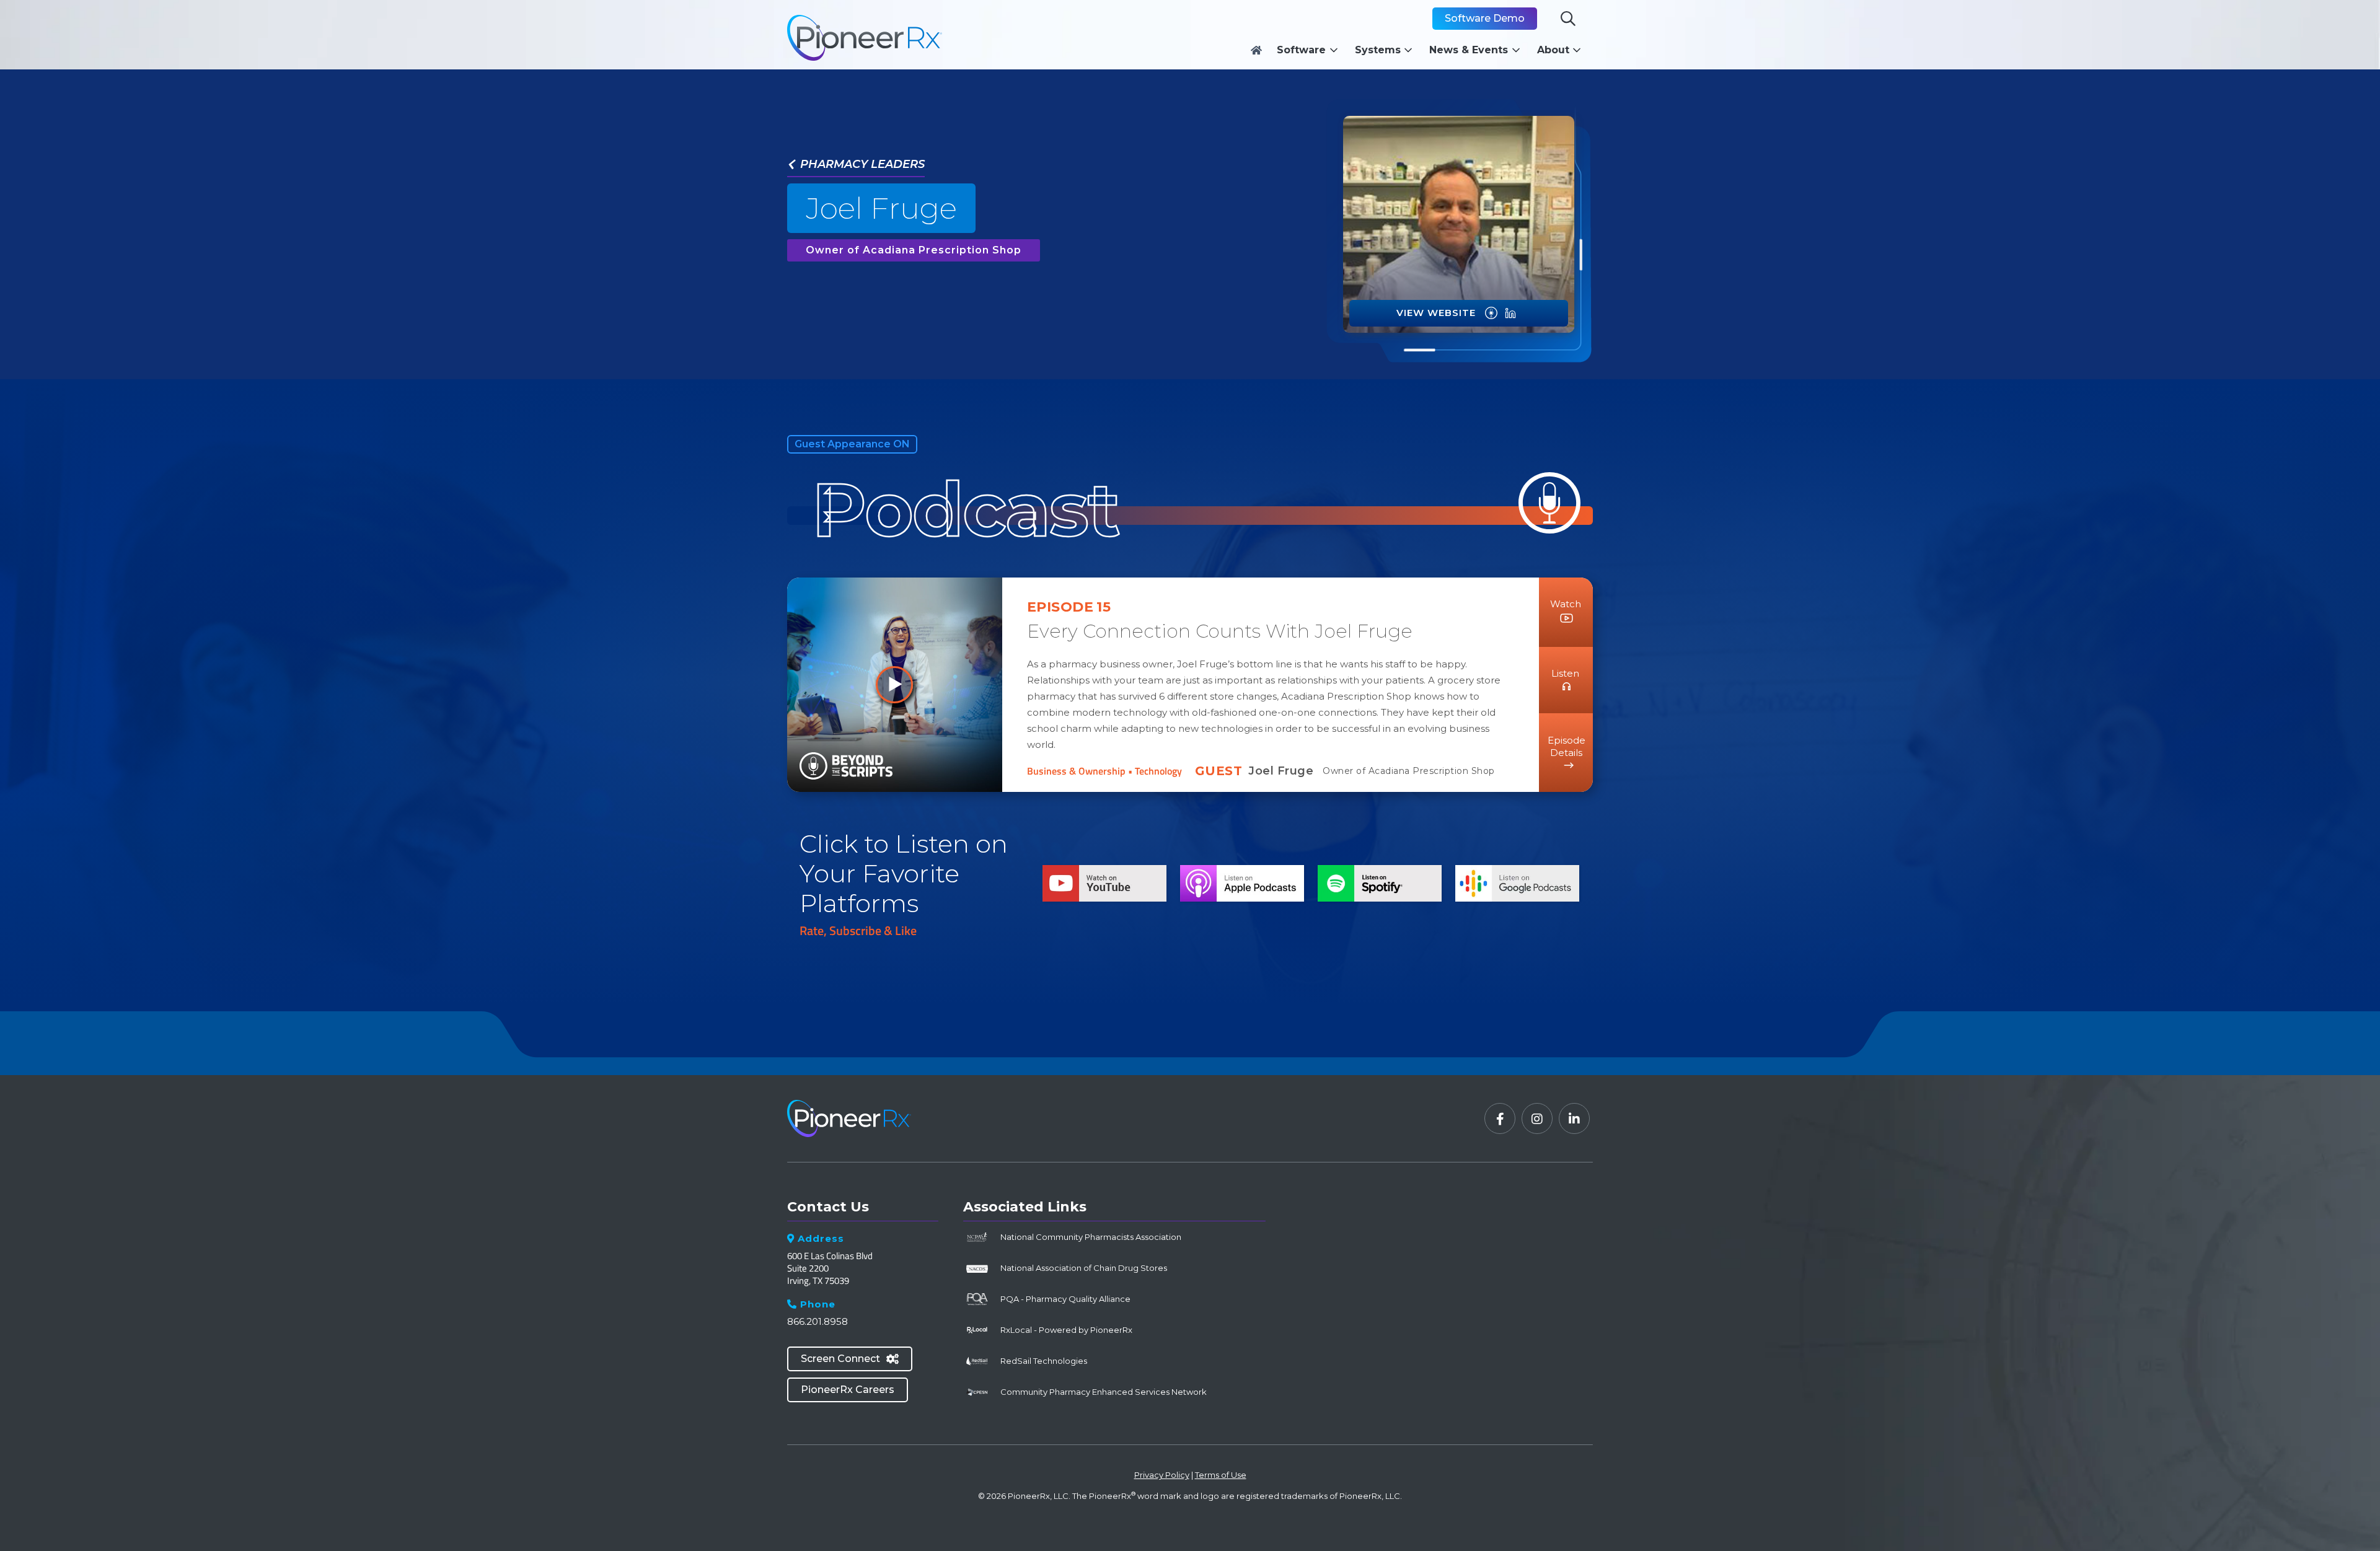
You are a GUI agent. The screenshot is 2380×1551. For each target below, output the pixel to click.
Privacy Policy (1162, 1475)
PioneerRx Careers (848, 1390)
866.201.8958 (818, 1321)
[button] (1311, 50)
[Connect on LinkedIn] (1510, 313)
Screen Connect (850, 1359)
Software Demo (1485, 18)
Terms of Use (1221, 1475)
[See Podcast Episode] (1491, 313)
